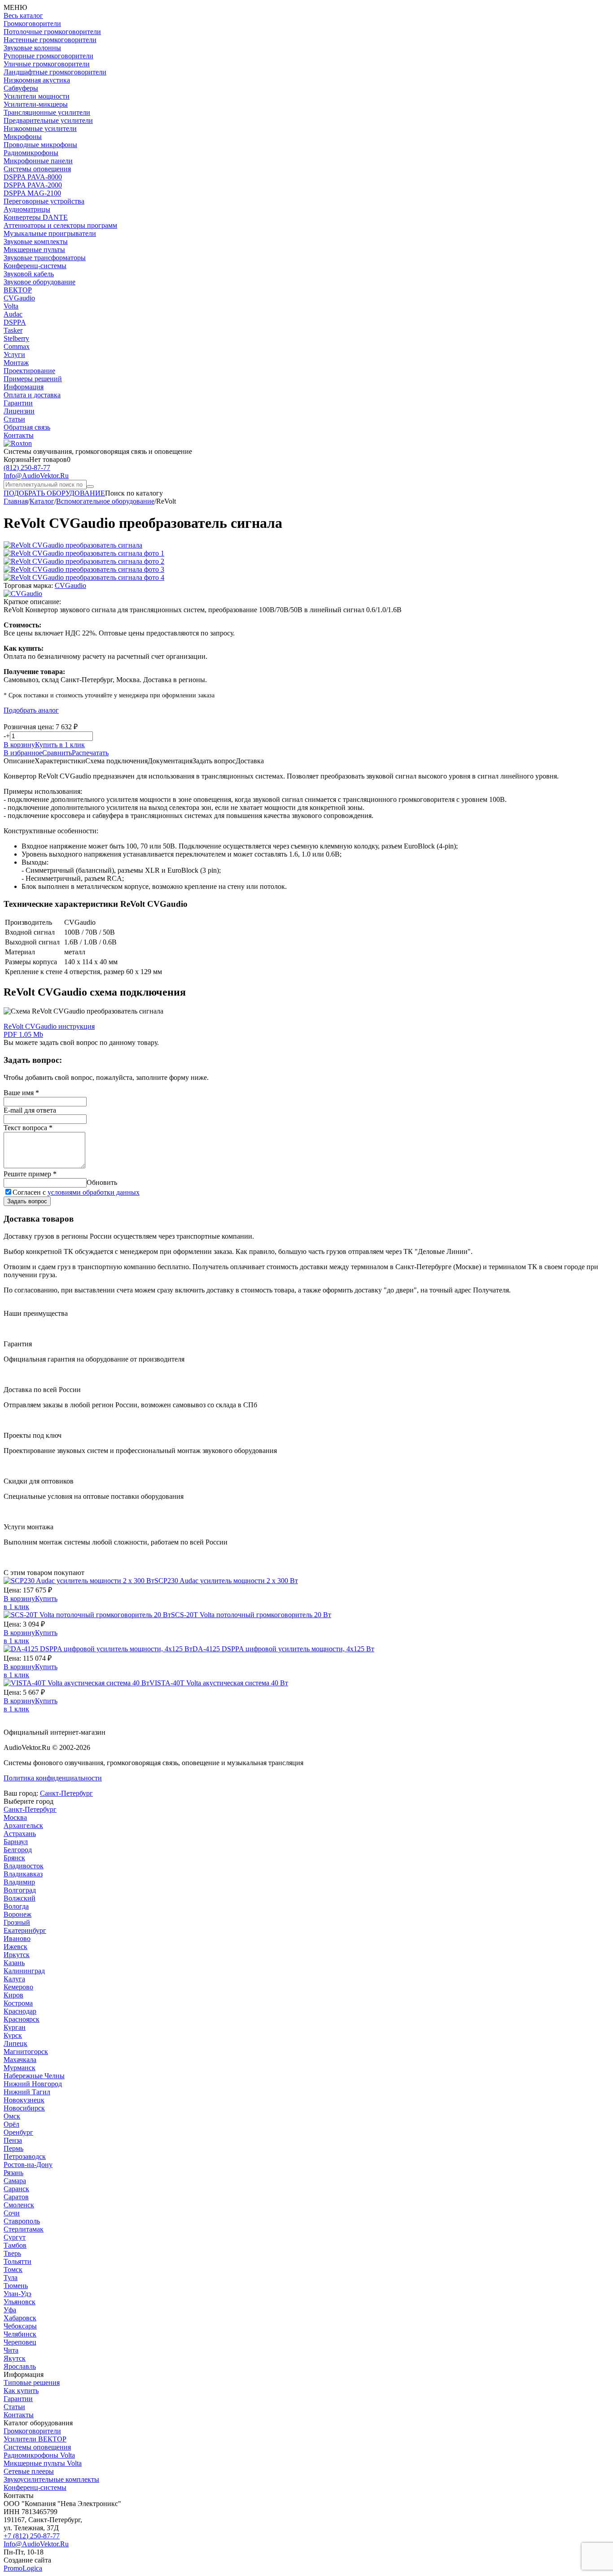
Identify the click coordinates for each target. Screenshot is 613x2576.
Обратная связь (27, 427)
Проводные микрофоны (40, 145)
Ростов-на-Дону (28, 2165)
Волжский (20, 1898)
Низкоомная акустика (37, 80)
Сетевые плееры (29, 2471)
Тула (11, 2278)
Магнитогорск (26, 2052)
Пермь (13, 2148)
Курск (13, 2035)
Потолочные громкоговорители (52, 32)
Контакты (19, 435)
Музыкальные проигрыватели (50, 233)
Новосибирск (24, 2108)
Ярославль (20, 2366)
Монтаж (16, 363)
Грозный (17, 1922)
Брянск (14, 1858)
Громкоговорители (32, 24)
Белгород (18, 1850)
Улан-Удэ (18, 2294)
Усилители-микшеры (36, 104)
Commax (17, 346)
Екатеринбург (25, 1930)
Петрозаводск (25, 2156)
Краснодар (20, 2011)
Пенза (13, 2140)
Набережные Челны (34, 2076)
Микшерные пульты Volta (43, 2463)
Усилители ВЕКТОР (35, 2439)
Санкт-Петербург (66, 1793)
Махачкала (20, 2060)
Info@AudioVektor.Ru (36, 476)
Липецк (15, 2043)
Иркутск (17, 1955)
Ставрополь (22, 2221)
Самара (15, 2181)
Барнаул (16, 1842)
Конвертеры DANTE (36, 217)
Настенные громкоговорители (50, 40)
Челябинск (20, 2334)
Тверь (12, 2253)
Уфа (10, 2310)
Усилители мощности (37, 96)
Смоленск (19, 2205)
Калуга (14, 1979)
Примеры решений (33, 379)
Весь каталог (23, 15)
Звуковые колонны (32, 48)
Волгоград (20, 1890)
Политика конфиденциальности (53, 1778)
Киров (13, 1995)
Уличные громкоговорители (47, 64)
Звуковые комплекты (36, 241)
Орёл (11, 2124)
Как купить (21, 2391)
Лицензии (19, 411)
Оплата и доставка (32, 395)
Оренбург (18, 2132)
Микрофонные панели (38, 161)
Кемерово (18, 1987)
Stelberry (16, 338)
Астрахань (20, 1834)
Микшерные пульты (34, 250)
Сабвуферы (21, 88)
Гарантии (18, 403)
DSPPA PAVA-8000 (33, 177)
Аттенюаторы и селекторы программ (60, 225)
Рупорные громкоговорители (48, 56)
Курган (15, 2027)
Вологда (16, 1906)
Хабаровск (20, 2318)
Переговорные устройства (44, 201)
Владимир (19, 1882)
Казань (14, 1963)
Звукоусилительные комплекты (51, 2479)
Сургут (15, 2237)
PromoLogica (23, 2568)
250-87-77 (27, 468)
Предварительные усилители (48, 120)
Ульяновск (20, 2302)
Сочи (12, 2213)
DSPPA (15, 322)
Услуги (14, 355)
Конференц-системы (35, 266)
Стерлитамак (24, 2229)
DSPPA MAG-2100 (32, 193)
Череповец (20, 2342)
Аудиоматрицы (27, 209)
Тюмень (16, 2286)
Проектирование (29, 371)
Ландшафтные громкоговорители (55, 72)
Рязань (13, 2173)
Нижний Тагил (27, 2092)
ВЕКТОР (18, 290)
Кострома (18, 2003)
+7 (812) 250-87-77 (32, 2536)
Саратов (16, 2197)
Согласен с (76, 1192)
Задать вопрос (27, 1201)
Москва (15, 1817)
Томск (13, 2269)
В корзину (19, 745)
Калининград (24, 1971)
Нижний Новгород (33, 2084)
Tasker (13, 330)
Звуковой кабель (29, 274)
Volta (11, 306)
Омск (12, 2116)
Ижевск (15, 1947)
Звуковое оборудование (39, 282)
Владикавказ (23, 1874)
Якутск (15, 2358)
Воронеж (18, 1914)
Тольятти (18, 2261)
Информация (24, 387)
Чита (11, 2350)
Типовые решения (32, 2382)
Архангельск (23, 1825)
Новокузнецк (24, 2100)
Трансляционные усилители (47, 112)
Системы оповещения (37, 169)
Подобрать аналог (31, 710)
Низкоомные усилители (40, 128)
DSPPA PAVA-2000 (33, 185)
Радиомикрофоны (31, 153)
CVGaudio (19, 298)
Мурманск (20, 2068)
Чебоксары (20, 2326)
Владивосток (24, 1866)
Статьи (14, 419)
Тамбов (15, 2245)
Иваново (17, 1939)
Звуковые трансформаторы (45, 258)
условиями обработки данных (94, 1192)
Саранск (16, 2189)
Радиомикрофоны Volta (39, 2455)
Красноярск (22, 2019)
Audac (13, 314)
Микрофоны (23, 137)
